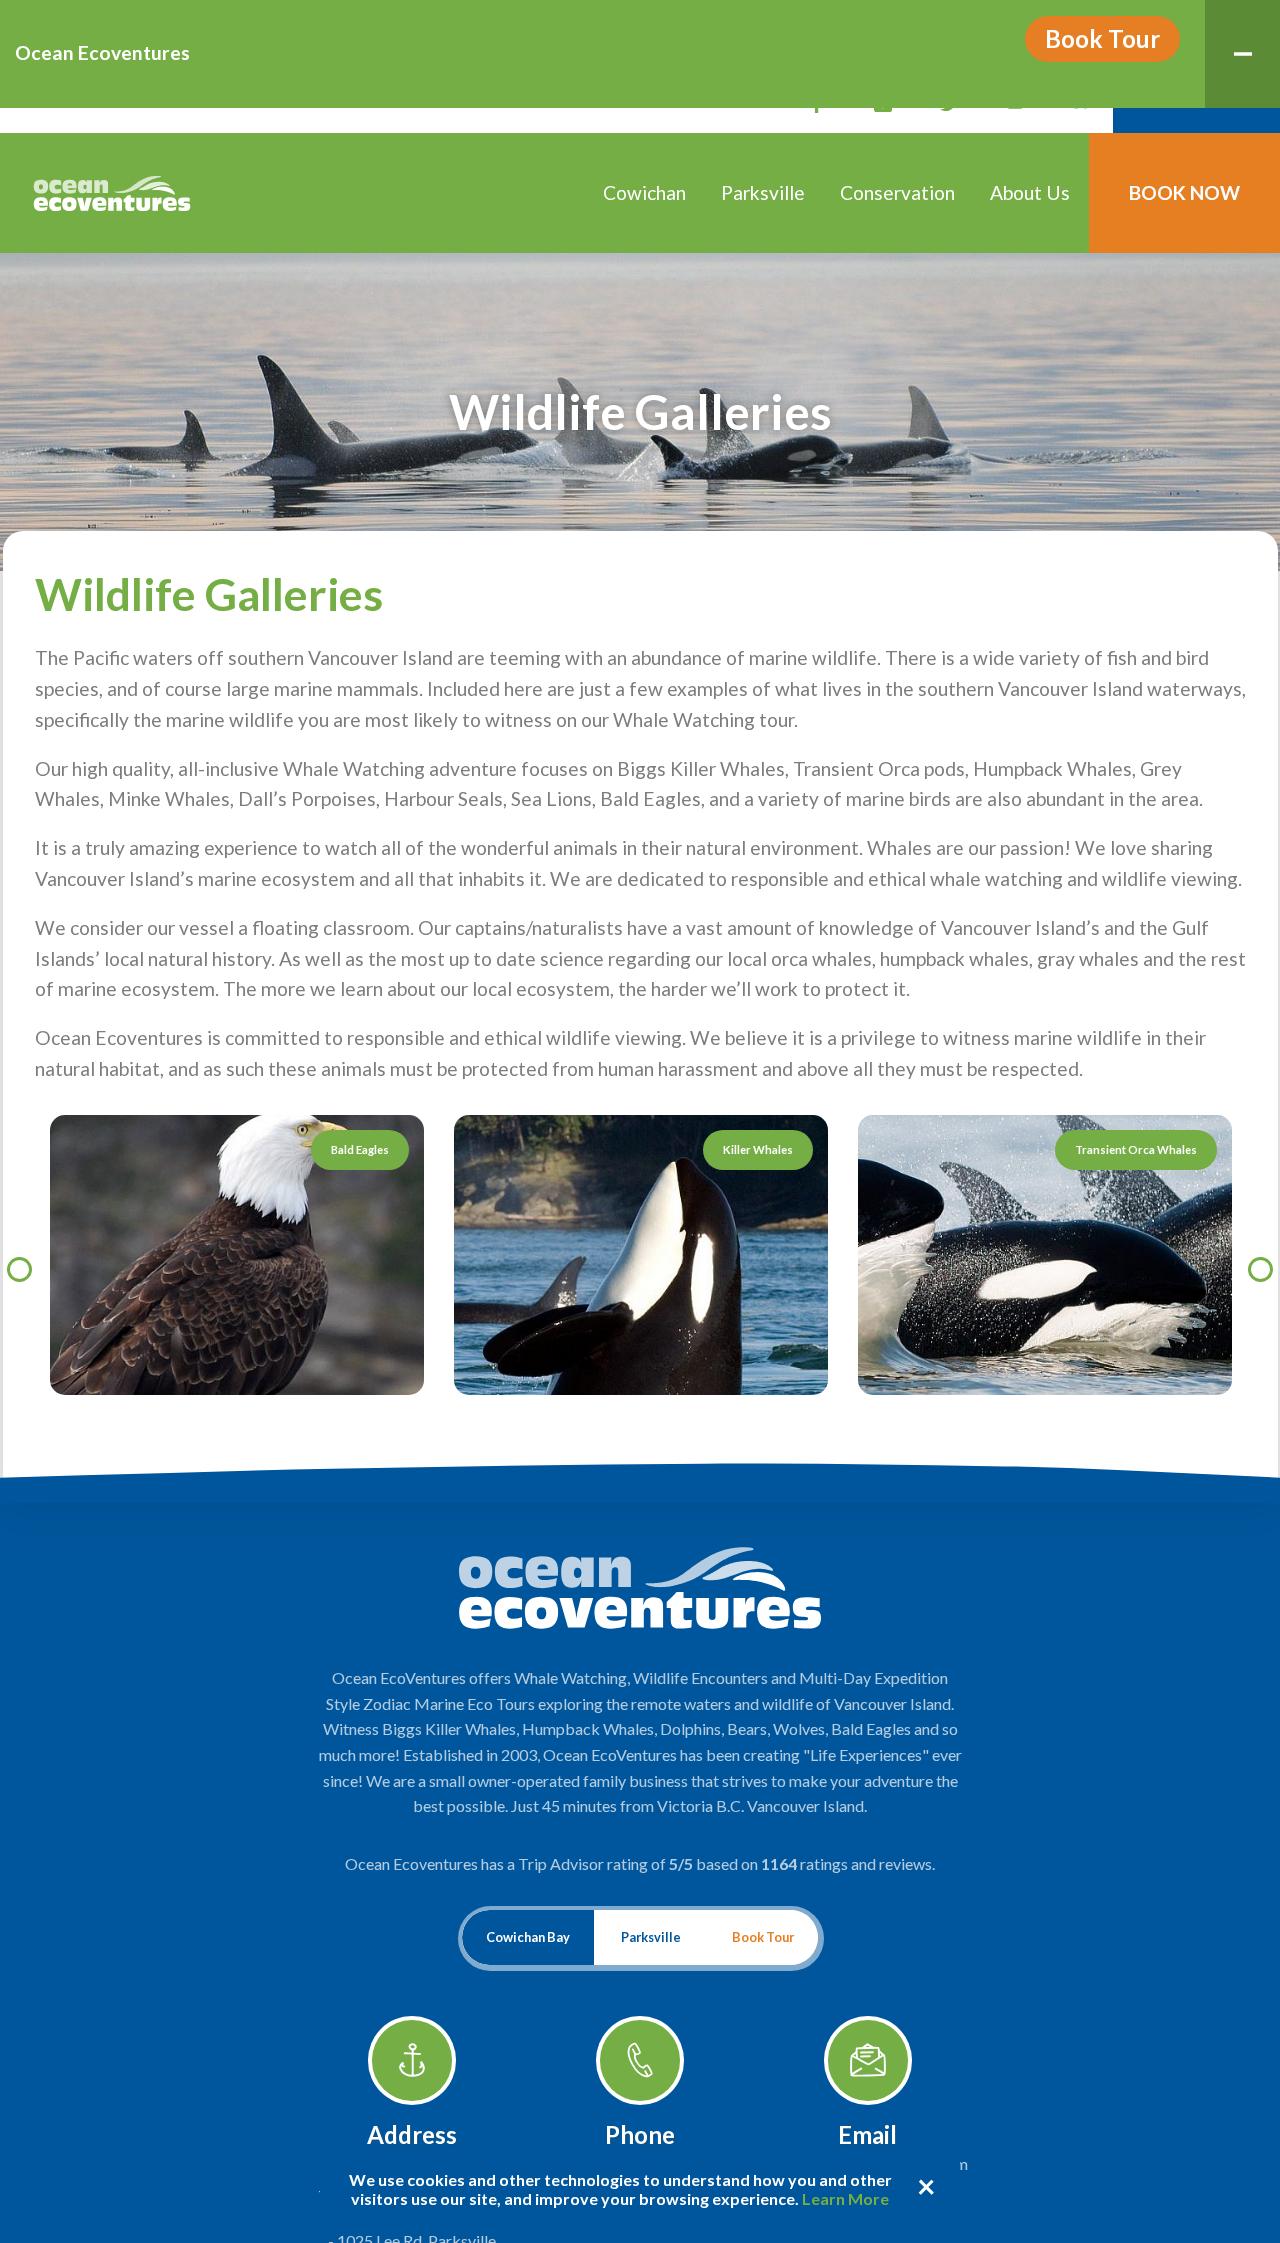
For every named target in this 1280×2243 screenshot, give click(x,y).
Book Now (1184, 192)
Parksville (763, 192)
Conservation (897, 192)
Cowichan (644, 192)
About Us (1030, 192)
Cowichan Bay (528, 1937)
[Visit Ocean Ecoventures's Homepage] (112, 193)
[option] (641, 1255)
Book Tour (1102, 38)
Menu (1242, 54)
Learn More (845, 2198)
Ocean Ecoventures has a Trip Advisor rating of (640, 1863)
